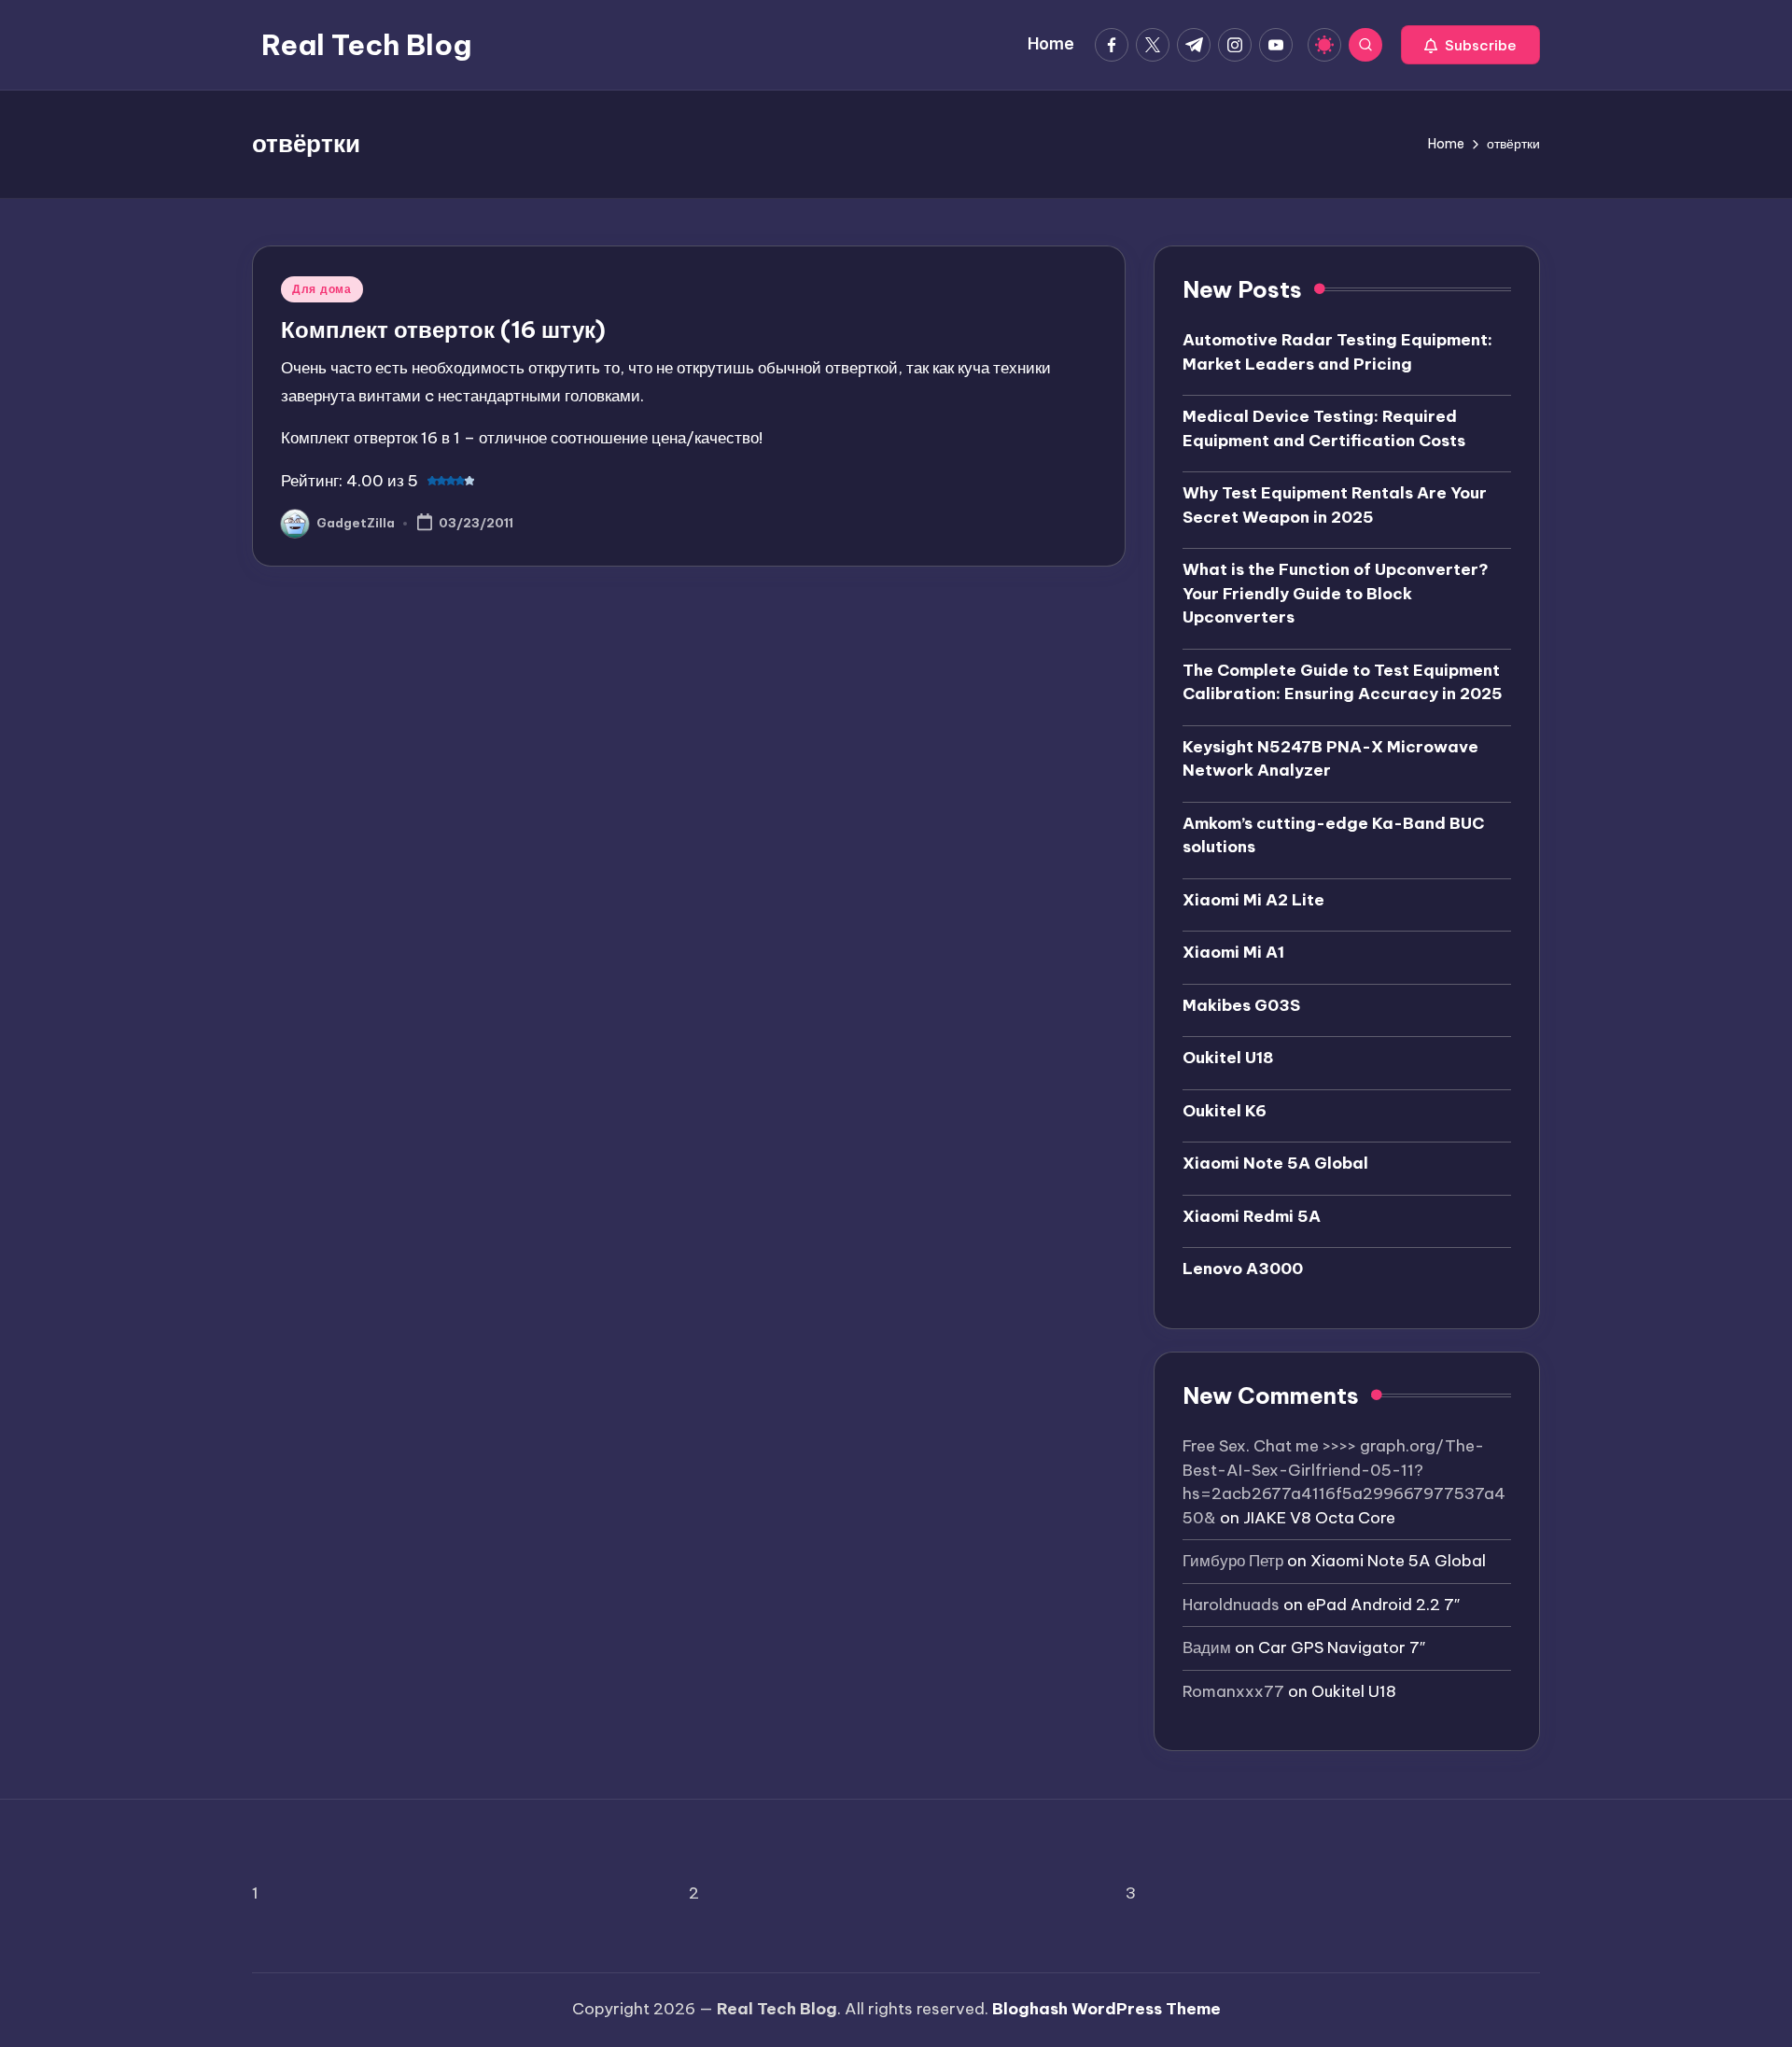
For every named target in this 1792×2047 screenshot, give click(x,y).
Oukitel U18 (1228, 1058)
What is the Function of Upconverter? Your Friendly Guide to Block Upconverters (1336, 593)
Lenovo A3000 (1243, 1269)
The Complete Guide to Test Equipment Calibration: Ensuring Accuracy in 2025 (1343, 682)
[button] (1470, 45)
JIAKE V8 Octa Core (1319, 1518)
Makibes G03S (1241, 1005)
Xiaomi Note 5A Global (1275, 1163)
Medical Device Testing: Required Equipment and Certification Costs (1324, 428)
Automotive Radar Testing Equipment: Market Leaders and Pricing (1337, 352)
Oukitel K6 (1225, 1111)
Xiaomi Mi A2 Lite (1253, 900)
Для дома (322, 289)
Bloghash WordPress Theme (1106, 2009)
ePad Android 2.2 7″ (1383, 1605)
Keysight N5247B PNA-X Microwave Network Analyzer (1330, 759)
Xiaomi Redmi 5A (1252, 1216)
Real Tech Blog (366, 45)
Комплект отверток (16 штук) (443, 329)
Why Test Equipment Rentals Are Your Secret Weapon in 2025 (1335, 505)
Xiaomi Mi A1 (1233, 952)
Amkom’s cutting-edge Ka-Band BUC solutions (1333, 835)
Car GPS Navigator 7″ (1342, 1647)
